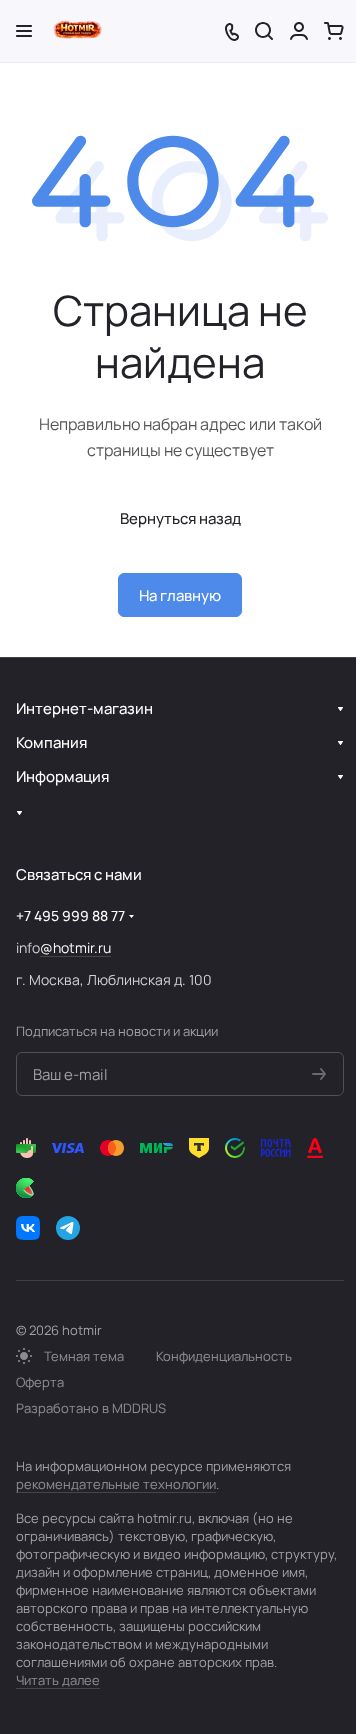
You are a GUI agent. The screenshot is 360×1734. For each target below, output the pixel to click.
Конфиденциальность (224, 1356)
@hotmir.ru (75, 947)
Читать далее (58, 1680)
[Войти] (299, 31)
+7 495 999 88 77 (70, 915)
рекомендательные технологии (116, 1484)
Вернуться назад (180, 518)
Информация (62, 776)
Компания (51, 742)
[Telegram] (68, 1228)
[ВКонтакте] (28, 1228)
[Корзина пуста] (334, 31)
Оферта (40, 1382)
